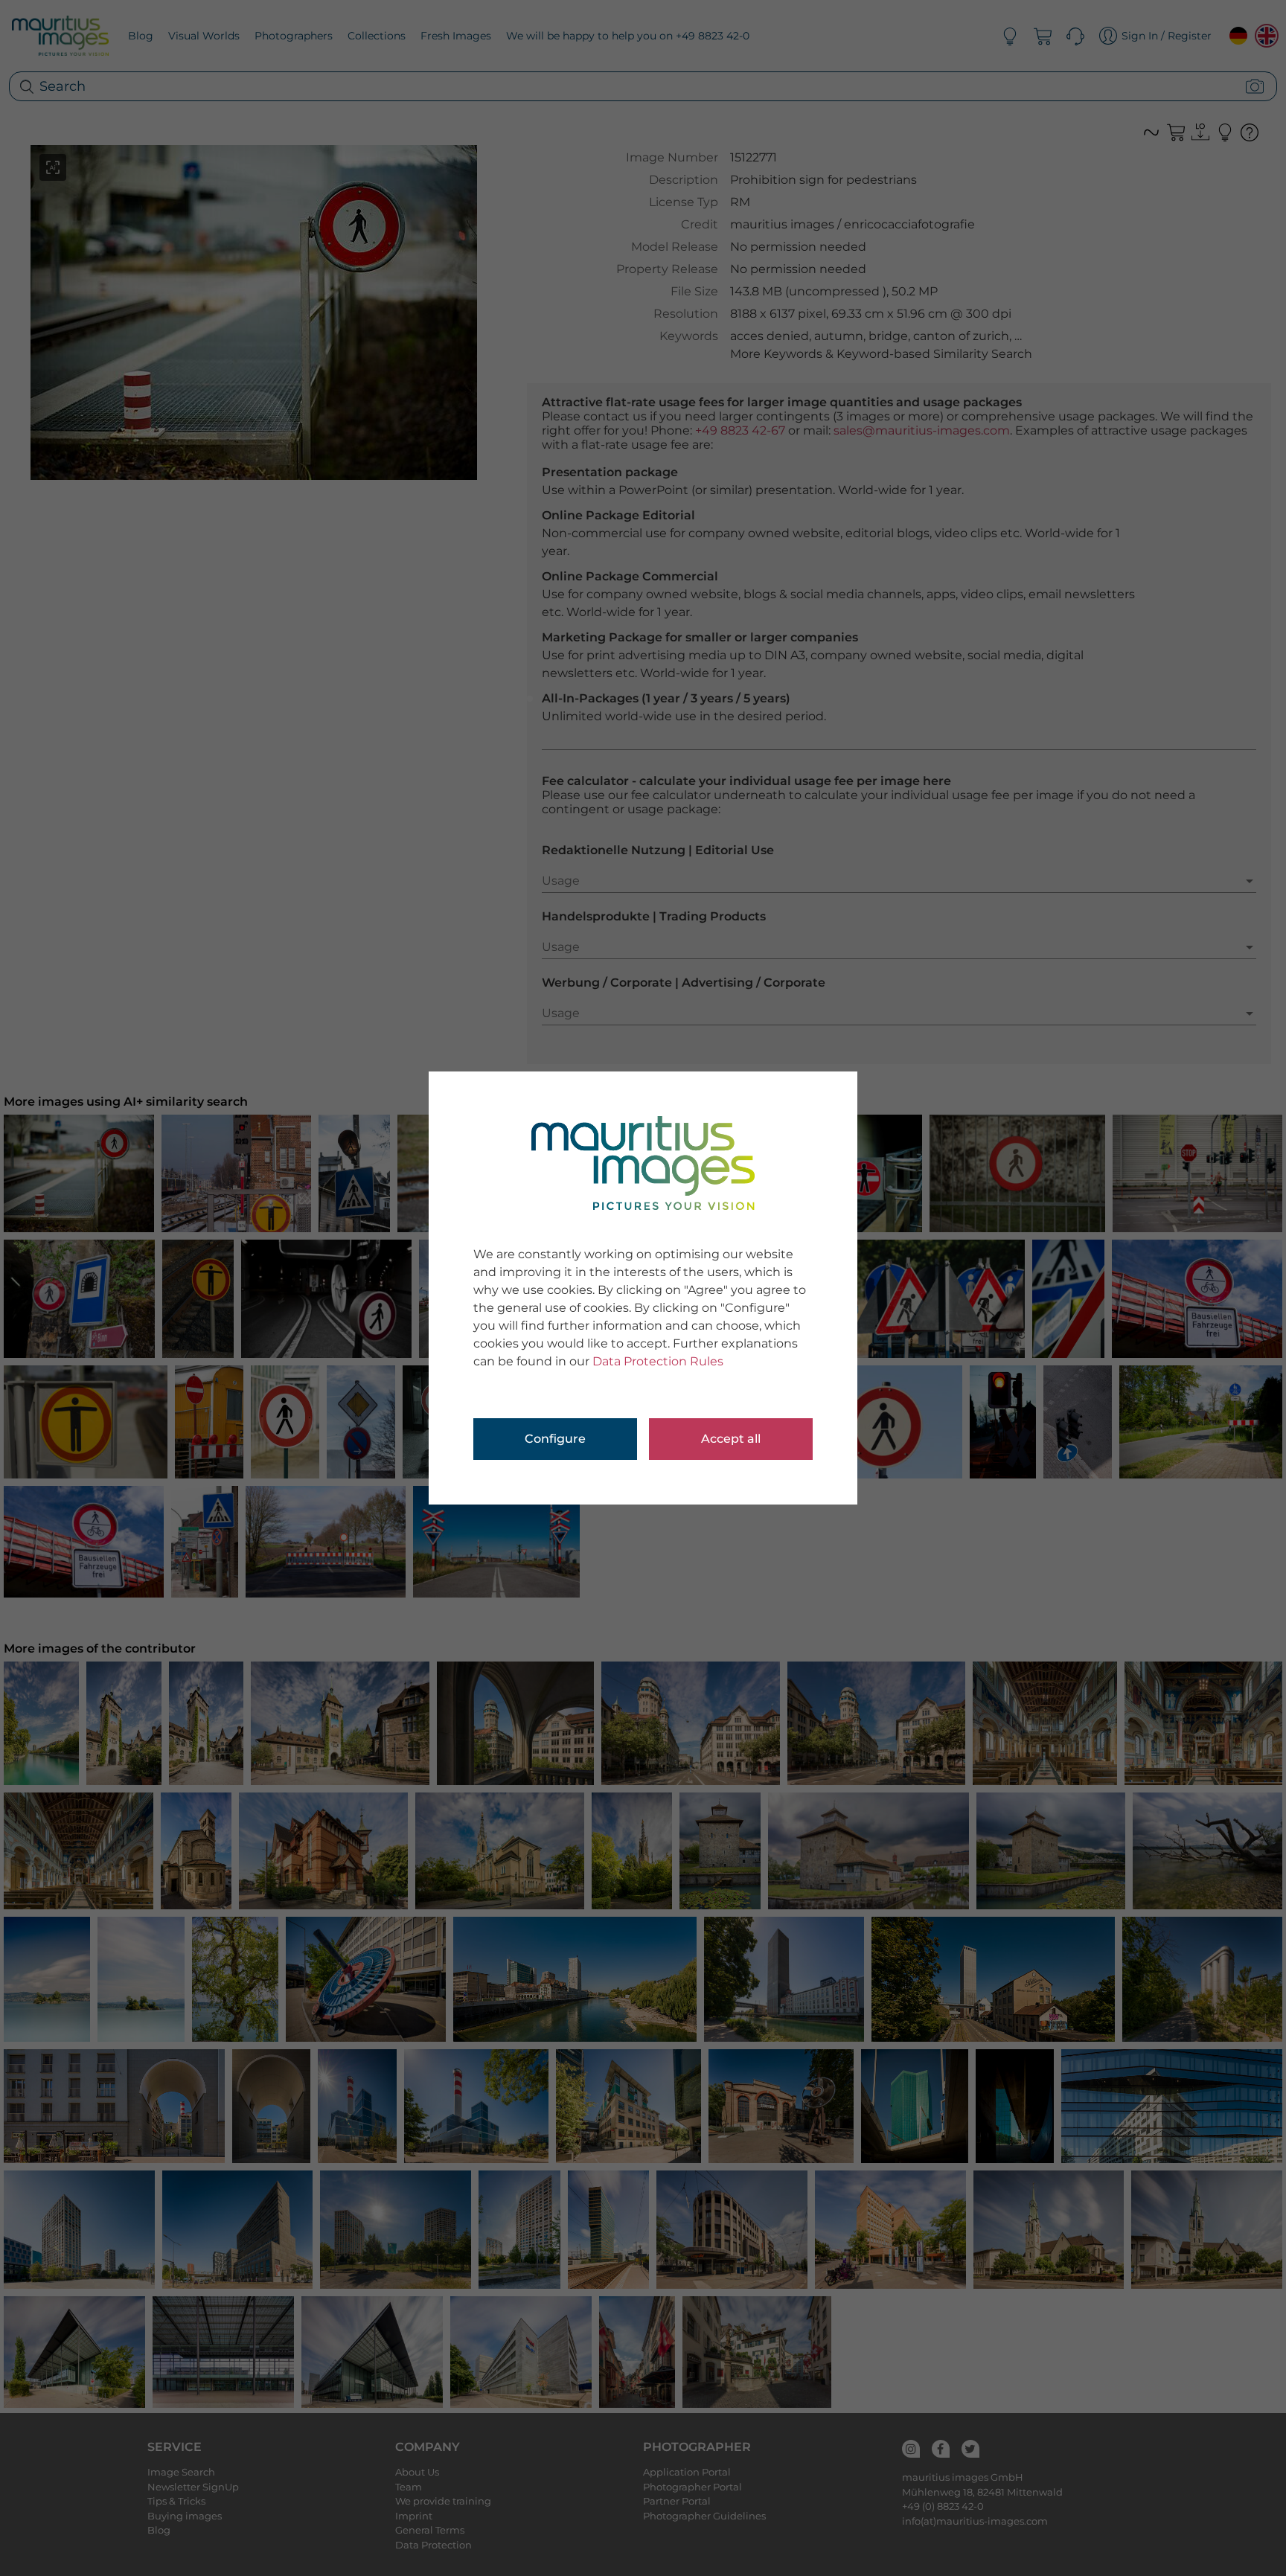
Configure (555, 1439)
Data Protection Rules (658, 1361)
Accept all (731, 1439)
